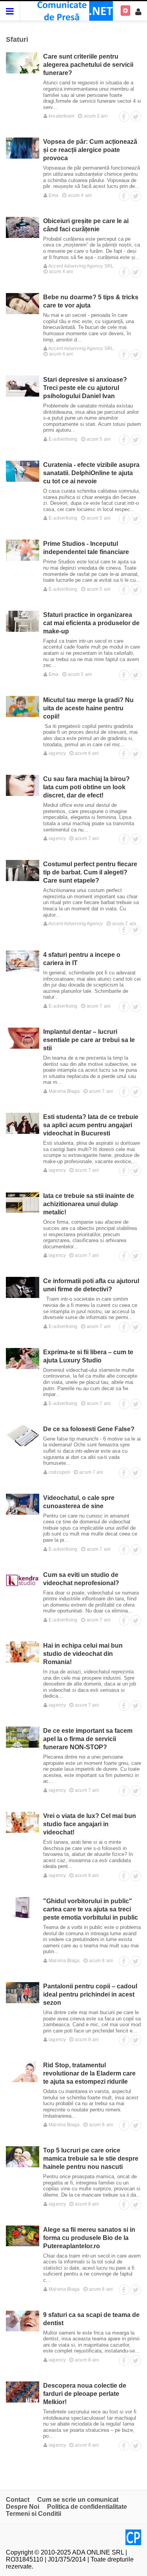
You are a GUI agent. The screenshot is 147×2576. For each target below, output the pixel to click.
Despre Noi (23, 2507)
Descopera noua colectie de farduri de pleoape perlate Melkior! (85, 2394)
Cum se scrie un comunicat (78, 2500)
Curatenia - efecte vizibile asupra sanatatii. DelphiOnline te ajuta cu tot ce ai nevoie (91, 473)
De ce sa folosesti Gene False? (89, 1429)
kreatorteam (61, 116)
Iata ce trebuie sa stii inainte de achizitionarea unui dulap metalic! (89, 1204)
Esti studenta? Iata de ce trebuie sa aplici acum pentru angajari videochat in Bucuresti (91, 1125)
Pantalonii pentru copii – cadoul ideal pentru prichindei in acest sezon (90, 1994)
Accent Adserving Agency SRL (81, 266)
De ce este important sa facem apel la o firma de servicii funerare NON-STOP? (88, 1739)
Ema (53, 195)
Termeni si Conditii (34, 2514)
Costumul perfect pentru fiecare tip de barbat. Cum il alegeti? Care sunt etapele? (90, 872)
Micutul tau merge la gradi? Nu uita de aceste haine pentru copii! (88, 708)
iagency (57, 753)
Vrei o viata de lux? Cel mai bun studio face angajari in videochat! (90, 1824)
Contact (18, 2500)
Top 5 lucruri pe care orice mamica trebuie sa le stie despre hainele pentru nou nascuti (91, 2159)
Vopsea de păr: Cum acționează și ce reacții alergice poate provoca (90, 150)
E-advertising (62, 439)
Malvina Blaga (64, 1091)
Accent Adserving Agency (75, 924)
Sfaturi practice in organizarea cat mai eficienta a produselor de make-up (91, 623)
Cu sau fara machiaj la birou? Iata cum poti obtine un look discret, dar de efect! (86, 787)
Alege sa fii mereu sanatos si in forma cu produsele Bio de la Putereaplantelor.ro (89, 2238)
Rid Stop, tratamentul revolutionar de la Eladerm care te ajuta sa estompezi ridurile (89, 2073)
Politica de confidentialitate (87, 2507)
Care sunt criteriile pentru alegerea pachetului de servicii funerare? (88, 65)
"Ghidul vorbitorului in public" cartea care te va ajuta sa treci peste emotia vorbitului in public (91, 1909)
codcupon (59, 1472)
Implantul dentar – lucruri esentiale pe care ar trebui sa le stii (89, 1040)
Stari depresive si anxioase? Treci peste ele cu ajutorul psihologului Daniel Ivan (85, 388)
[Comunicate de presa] (73, 10)
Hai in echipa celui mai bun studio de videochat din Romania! (83, 1654)
